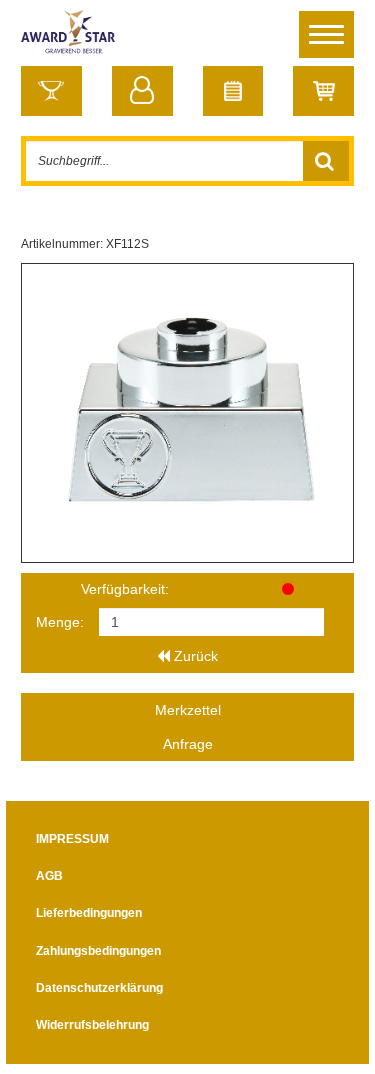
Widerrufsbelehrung (92, 1025)
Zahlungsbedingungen (98, 951)
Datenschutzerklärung (99, 988)
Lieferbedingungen (89, 913)
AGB (49, 876)
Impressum (72, 839)
